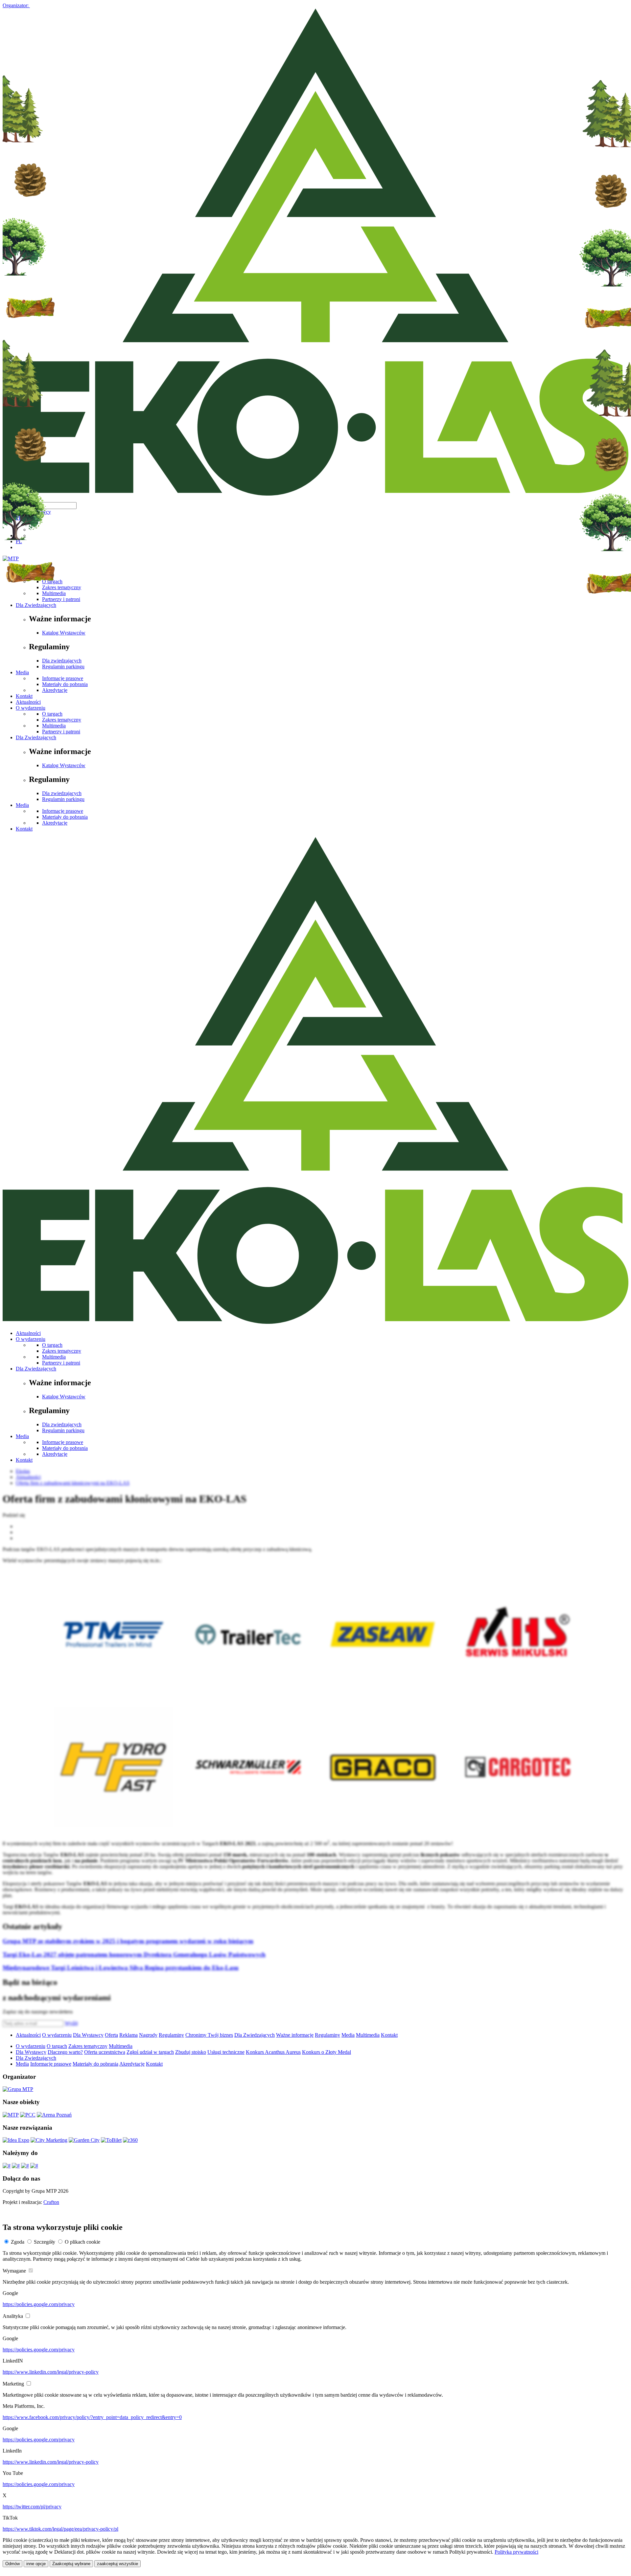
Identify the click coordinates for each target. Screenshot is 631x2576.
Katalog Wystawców (64, 765)
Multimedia (54, 726)
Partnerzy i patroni (61, 732)
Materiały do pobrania (65, 684)
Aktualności (28, 702)
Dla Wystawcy (88, 2035)
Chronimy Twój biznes (209, 2035)
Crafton (51, 2202)
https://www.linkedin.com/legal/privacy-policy (51, 2372)
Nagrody (148, 2035)
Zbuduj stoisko (191, 2052)
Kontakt (24, 696)
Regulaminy (171, 2035)
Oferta (111, 2035)
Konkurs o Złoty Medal (327, 2052)
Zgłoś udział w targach (150, 2052)
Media (22, 672)
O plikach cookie (82, 2242)
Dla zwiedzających (62, 661)
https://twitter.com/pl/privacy (32, 2507)
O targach (52, 714)
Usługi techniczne (226, 2052)
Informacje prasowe (63, 678)
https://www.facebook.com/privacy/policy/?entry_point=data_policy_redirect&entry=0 (92, 2417)
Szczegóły (45, 2242)
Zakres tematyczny (62, 720)
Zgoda (18, 2242)
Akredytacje (55, 690)
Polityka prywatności (516, 2552)
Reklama (129, 2035)
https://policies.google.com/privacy (39, 2304)
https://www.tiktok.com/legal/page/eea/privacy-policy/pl (60, 2529)
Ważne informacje (295, 2035)
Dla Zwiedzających (36, 737)
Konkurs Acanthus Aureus (273, 2052)
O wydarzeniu (31, 708)
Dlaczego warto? (65, 2052)
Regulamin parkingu (63, 666)
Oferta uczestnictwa (105, 2052)
